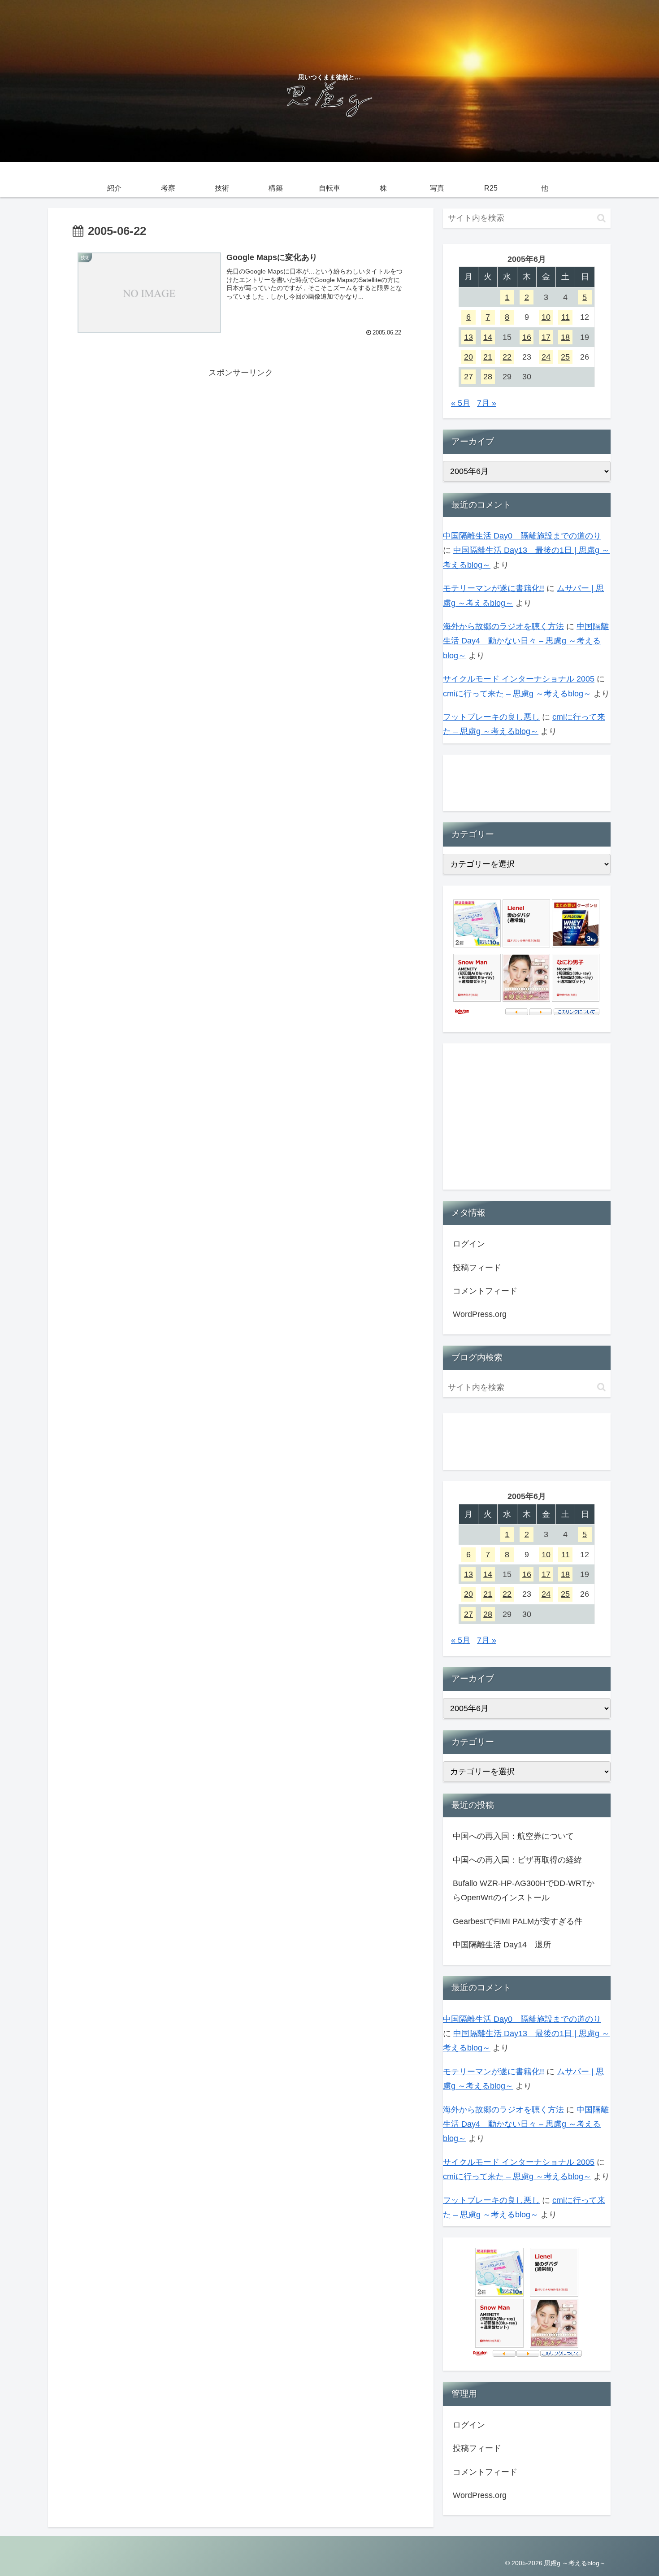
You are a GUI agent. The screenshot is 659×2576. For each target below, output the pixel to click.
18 (565, 337)
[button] (601, 218)
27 (468, 377)
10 (546, 317)
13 (468, 337)
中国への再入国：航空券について (513, 1836)
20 (468, 357)
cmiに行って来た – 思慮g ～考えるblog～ (517, 694)
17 (546, 337)
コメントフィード (485, 1291)
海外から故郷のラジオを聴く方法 (503, 626)
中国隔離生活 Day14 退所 (502, 1945)
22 (507, 357)
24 (546, 357)
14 (488, 337)
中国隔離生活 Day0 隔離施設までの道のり (522, 536)
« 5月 (461, 403)
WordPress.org (480, 1314)
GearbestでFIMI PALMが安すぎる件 (518, 1921)
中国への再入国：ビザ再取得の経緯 (517, 1860)
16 (527, 337)
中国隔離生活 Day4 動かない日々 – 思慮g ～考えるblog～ (526, 641)
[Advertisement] (241, 443)
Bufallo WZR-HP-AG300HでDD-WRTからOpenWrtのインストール (524, 1890)
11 (566, 317)
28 (488, 377)
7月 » (487, 403)
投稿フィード (477, 1268)
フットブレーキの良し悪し (491, 717)
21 (488, 357)
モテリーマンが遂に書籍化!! (494, 588)
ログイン (469, 1244)
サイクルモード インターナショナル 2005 (519, 679)
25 (565, 357)
